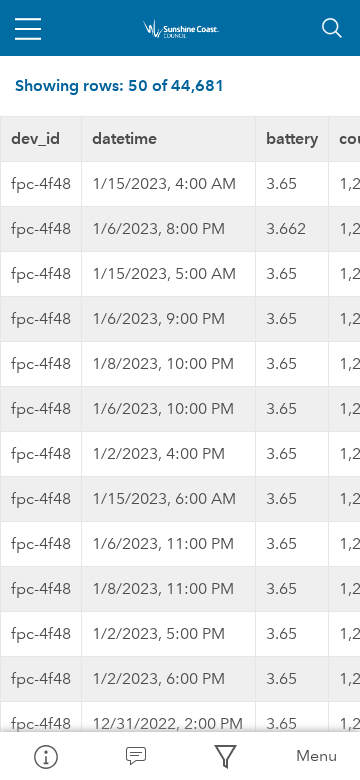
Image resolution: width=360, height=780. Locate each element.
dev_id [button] (35, 138)
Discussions (135, 756)
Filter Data (225, 756)
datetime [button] (124, 138)
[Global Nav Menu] (28, 28)
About (45, 756)
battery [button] (292, 138)
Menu (316, 755)
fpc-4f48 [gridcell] (41, 183)
